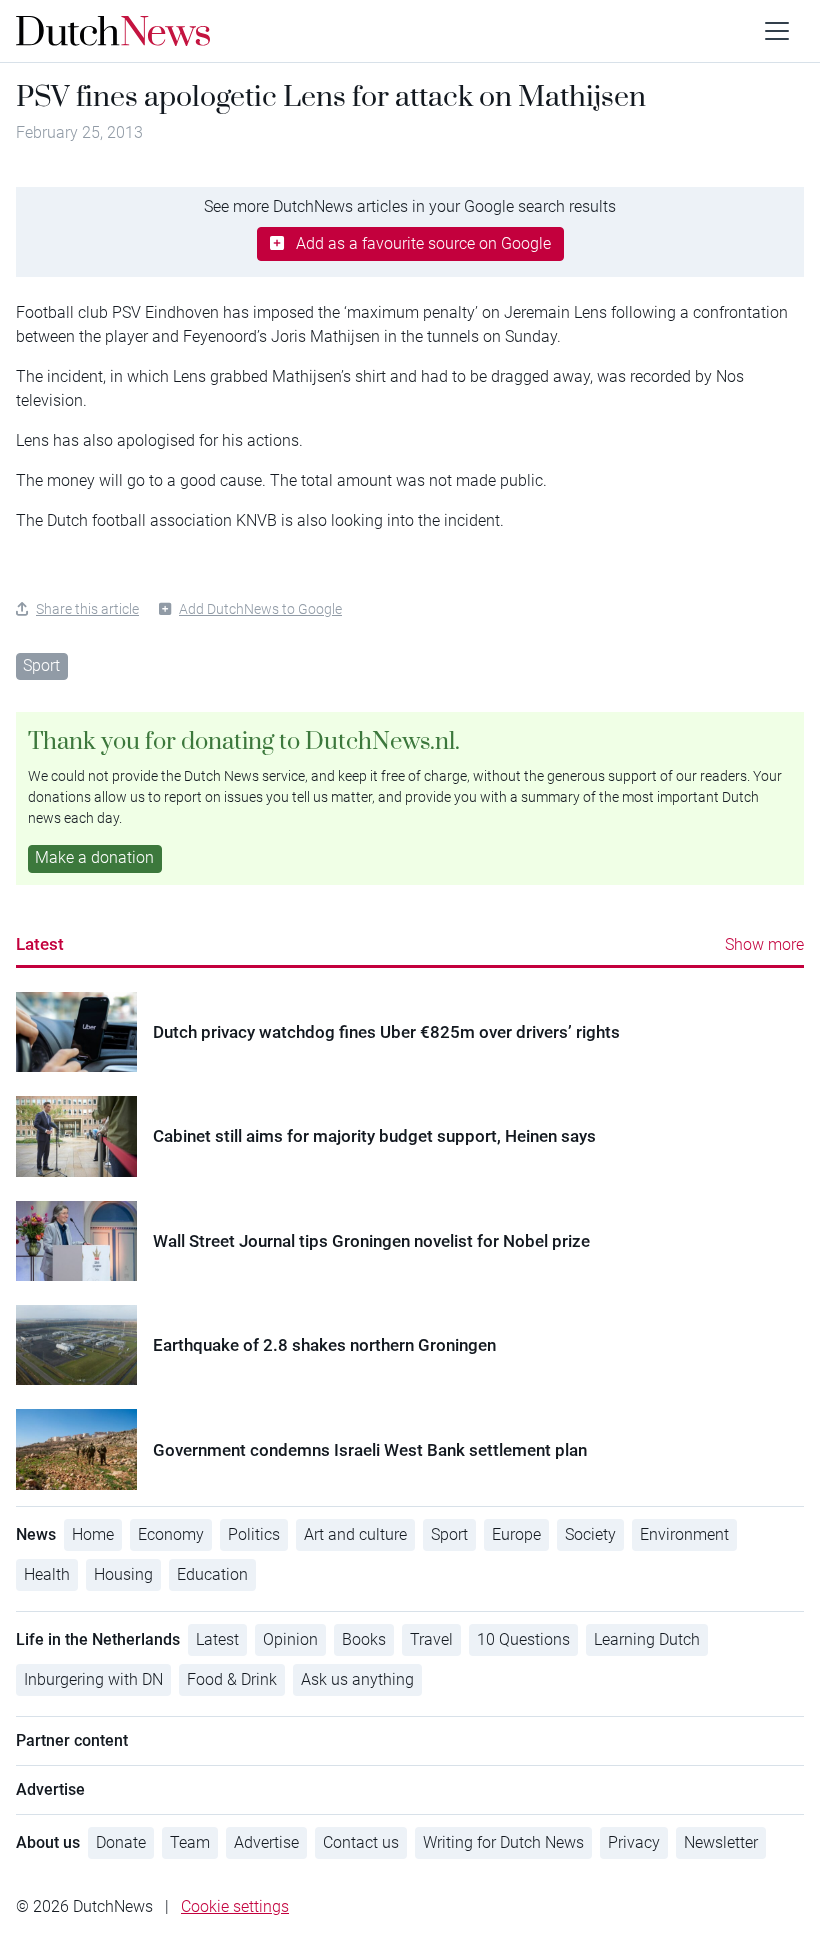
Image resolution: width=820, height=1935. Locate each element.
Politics (254, 1534)
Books (364, 1639)
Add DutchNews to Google (260, 609)
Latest (40, 944)
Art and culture (355, 1534)
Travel (431, 1639)
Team (190, 1842)
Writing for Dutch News (503, 1842)
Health (47, 1574)
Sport (41, 665)
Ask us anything (357, 1679)
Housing (123, 1574)
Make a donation (94, 857)
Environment (684, 1534)
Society (590, 1534)
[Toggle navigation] (777, 31)
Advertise (266, 1842)
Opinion (290, 1639)
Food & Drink (232, 1679)
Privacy (634, 1842)
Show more (764, 944)
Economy (171, 1534)
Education (212, 1574)
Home (93, 1534)
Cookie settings (235, 1906)
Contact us (361, 1842)
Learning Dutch (647, 1639)
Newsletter (721, 1842)
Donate (121, 1842)
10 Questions (523, 1639)
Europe (516, 1534)
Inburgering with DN (93, 1679)
